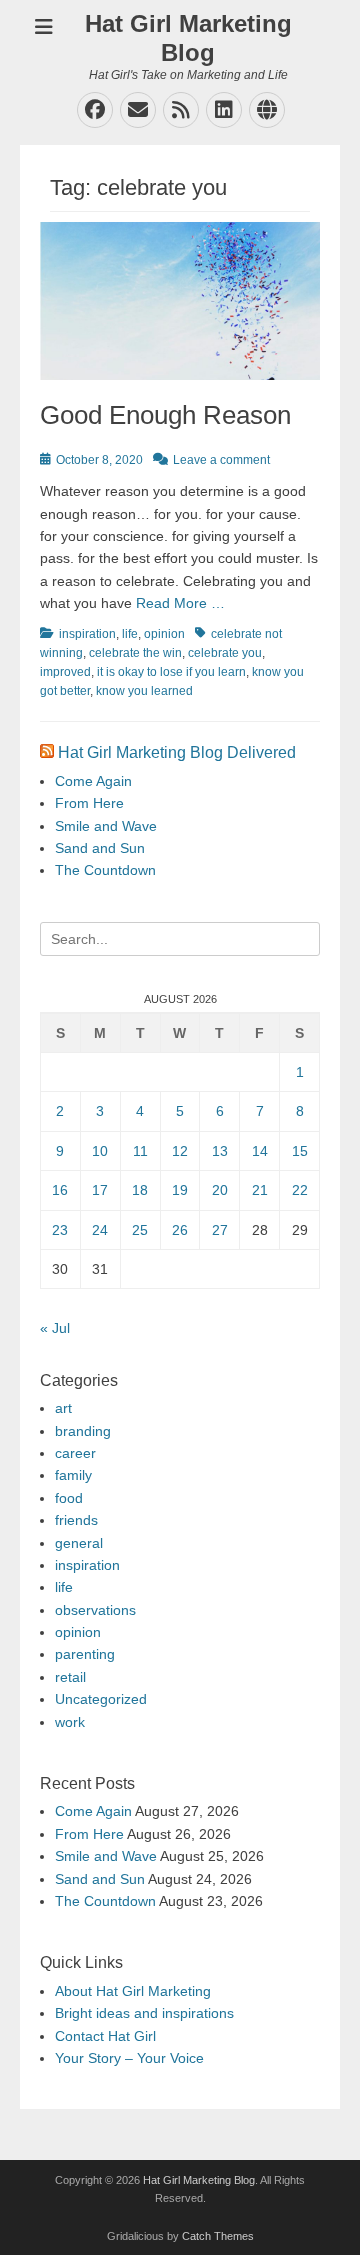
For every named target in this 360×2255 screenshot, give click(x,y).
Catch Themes (218, 2236)
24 (100, 1230)
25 (140, 1230)
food (69, 1498)
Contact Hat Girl (105, 2036)
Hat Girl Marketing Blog (188, 38)
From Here (89, 803)
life (130, 634)
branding (83, 1431)
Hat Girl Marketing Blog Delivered (177, 752)
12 (180, 1151)
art (63, 1408)
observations (95, 1610)
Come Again (93, 781)
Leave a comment (221, 460)
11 (140, 1151)
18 (140, 1190)
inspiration (87, 634)
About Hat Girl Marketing (133, 1991)
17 (100, 1190)
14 (260, 1151)
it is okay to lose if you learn (171, 672)
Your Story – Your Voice (129, 2058)
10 (100, 1151)
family (73, 1475)
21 (260, 1190)
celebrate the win (135, 653)
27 (220, 1230)
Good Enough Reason (165, 415)
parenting (85, 1654)
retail (70, 1677)
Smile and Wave (106, 826)
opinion (164, 634)
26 (180, 1230)
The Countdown (105, 870)
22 (300, 1190)
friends (76, 1520)
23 (60, 1230)
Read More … (180, 603)
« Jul (55, 1328)
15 (300, 1151)
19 (180, 1190)
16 (60, 1190)
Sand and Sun (100, 848)
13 (220, 1151)
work (70, 1722)
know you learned (144, 691)
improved (65, 672)
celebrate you (225, 653)
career (75, 1453)
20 (220, 1190)
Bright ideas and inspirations (144, 2013)
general (79, 1543)
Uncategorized (101, 1699)
